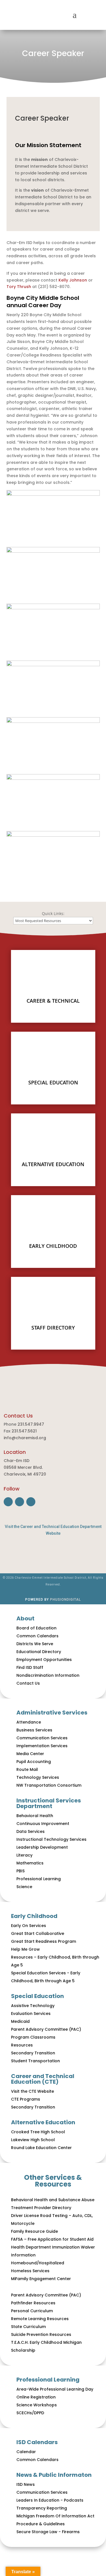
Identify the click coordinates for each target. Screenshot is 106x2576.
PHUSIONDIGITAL (65, 1600)
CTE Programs (26, 2099)
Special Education (37, 1996)
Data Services (31, 1831)
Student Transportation (35, 2061)
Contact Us (28, 1683)
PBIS (20, 1871)
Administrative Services (52, 1713)
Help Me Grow (25, 1949)
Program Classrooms (33, 2037)
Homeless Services (30, 2271)
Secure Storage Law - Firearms (48, 2532)
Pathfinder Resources (33, 2303)
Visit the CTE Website (33, 2091)
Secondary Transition (33, 2053)
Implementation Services (42, 1746)
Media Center (30, 1754)
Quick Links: (53, 913)
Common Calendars (37, 1636)
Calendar (26, 2452)
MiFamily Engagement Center (41, 2279)
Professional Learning (39, 1879)
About (25, 1618)
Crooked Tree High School (38, 2132)
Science (24, 1887)
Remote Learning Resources (40, 2319)
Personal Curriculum (32, 2311)
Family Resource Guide (34, 2231)
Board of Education (36, 1628)
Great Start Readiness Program (44, 1941)
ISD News (26, 2484)
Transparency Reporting (42, 2508)
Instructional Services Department (49, 1803)
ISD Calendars (37, 2442)
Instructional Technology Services (51, 1839)
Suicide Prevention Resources (41, 2334)
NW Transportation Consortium (49, 1785)
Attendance (29, 1722)
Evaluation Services (31, 2014)
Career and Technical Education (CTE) (43, 2079)
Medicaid (20, 2021)
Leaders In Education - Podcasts (50, 2500)
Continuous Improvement (43, 1824)
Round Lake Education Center (41, 2148)
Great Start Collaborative (38, 1933)
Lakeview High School (33, 2140)
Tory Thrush (19, 287)
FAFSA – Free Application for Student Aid (52, 2239)
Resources (22, 2045)
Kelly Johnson (73, 280)
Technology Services (38, 1777)
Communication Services (42, 1738)
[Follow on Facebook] (8, 1502)
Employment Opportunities (44, 1660)
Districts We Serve (35, 1644)
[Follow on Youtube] (31, 1502)
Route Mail (27, 1769)
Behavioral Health (35, 1816)
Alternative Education (43, 2122)
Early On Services (29, 1926)
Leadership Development (42, 1847)
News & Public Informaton (54, 2475)
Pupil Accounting (34, 1762)
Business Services (34, 1730)
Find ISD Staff (30, 1667)
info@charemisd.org (25, 1438)
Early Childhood (34, 1916)
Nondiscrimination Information (48, 1675)
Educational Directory (39, 1652)
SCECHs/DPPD (30, 2413)
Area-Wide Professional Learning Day (55, 2389)
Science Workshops (37, 2405)
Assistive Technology (33, 2006)
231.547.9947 (31, 1424)
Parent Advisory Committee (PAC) (46, 2029)
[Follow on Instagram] (20, 1502)
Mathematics (30, 1863)
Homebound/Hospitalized (38, 2263)
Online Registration (36, 2397)
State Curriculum (28, 2327)
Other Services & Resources (53, 2181)
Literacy (24, 1855)
